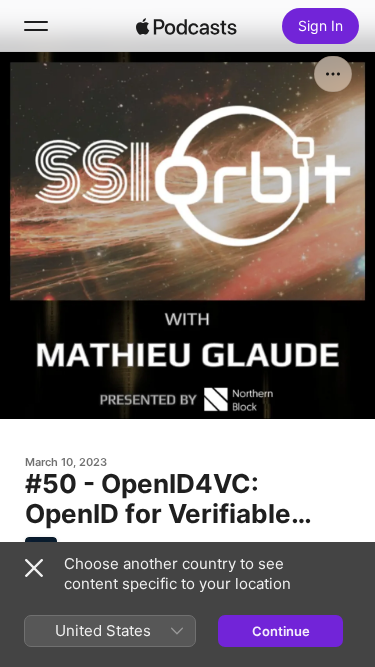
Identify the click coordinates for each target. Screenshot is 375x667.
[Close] (34, 568)
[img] (187, 26)
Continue (281, 631)
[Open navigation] (36, 26)
